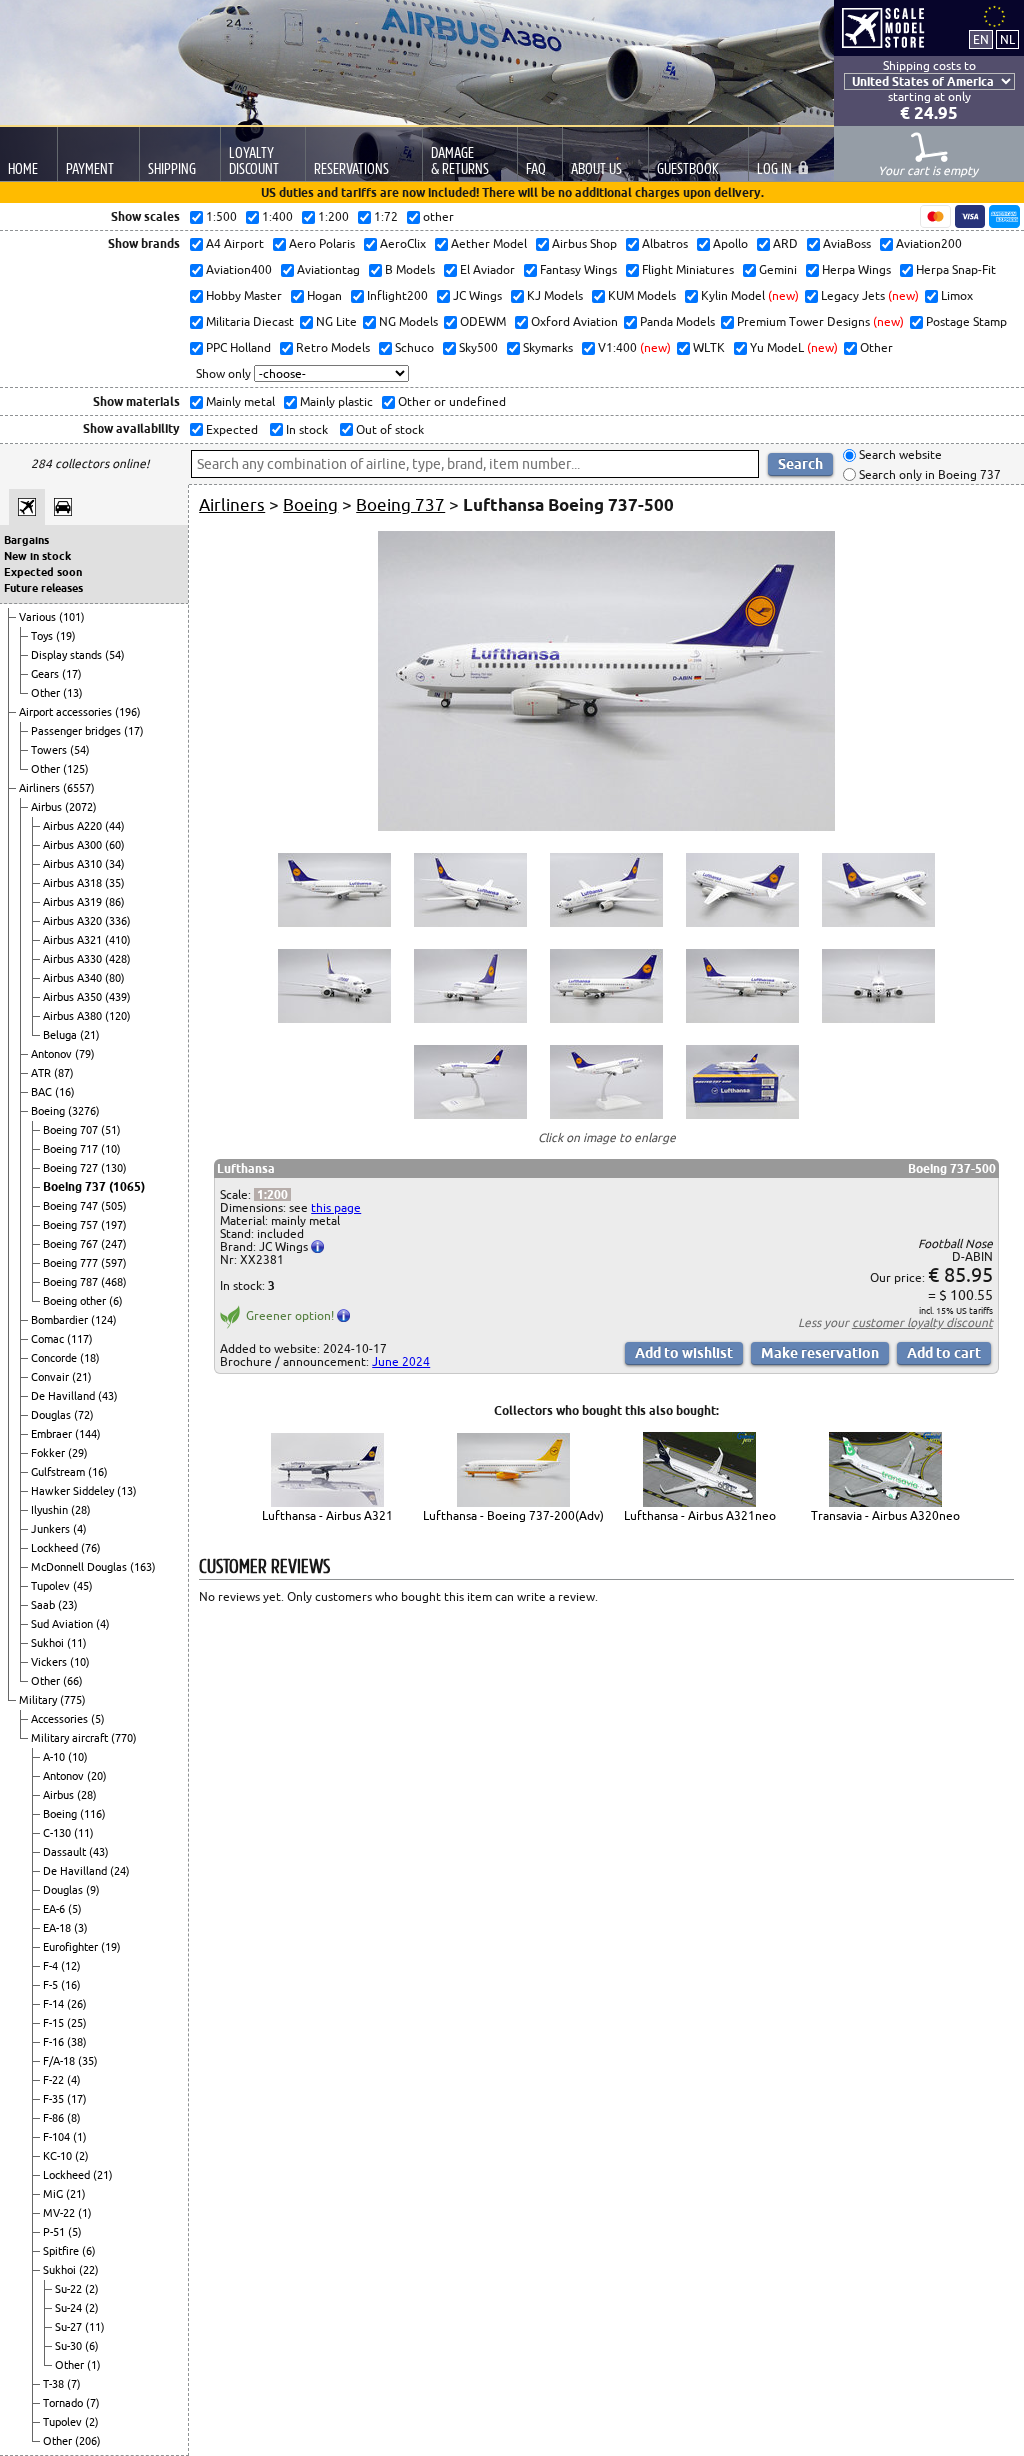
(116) (93, 1814)
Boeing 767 (72, 1244)
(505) (114, 1206)
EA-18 (58, 1928)
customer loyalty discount (922, 1322)
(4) (80, 1529)
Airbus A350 (74, 997)
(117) (80, 1339)
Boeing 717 (72, 1149)
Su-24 (70, 2308)
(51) (111, 1130)
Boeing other (76, 1301)
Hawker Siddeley (74, 1491)
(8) (74, 2118)
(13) (73, 693)
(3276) (84, 1111)
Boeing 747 (72, 1206)
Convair (51, 1377)
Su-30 (70, 2346)
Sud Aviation (63, 1624)
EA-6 (55, 1909)
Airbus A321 (74, 940)
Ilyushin (51, 1510)
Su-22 (70, 2289)
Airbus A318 (74, 883)
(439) (118, 997)
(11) (77, 1643)
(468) (114, 1282)
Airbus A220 (74, 826)
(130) (114, 1168)
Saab (44, 1605)
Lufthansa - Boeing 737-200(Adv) (513, 1515)
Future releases (43, 588)
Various (39, 617)
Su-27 (70, 2327)
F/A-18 (60, 2061)
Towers (50, 750)
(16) (65, 1092)
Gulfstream (59, 1472)
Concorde (55, 1358)
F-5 (52, 1985)
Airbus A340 (74, 978)
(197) (114, 1225)
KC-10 (59, 2156)
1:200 (272, 1194)
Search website (899, 455)
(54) (115, 655)
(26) (77, 2004)
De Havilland (64, 1396)
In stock (305, 429)
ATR (42, 1073)
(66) (73, 1681)
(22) (89, 2270)
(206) (88, 2441)
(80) (115, 978)
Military (39, 1700)
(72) (84, 1415)
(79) (85, 1054)
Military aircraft (71, 1738)
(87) (64, 1073)
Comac (49, 1339)
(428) (118, 959)
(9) (93, 1890)
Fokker (49, 1453)
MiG (54, 2194)
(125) (76, 769)
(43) (108, 1396)
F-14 (55, 2004)
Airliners (41, 788)
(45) (83, 1586)
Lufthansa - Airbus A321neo (700, 1515)
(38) (77, 2042)
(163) (143, 1567)
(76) (91, 1548)
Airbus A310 (74, 864)
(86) (115, 902)
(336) (118, 921)
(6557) (79, 788)
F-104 (58, 2137)
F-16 (55, 2042)
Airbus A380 (74, 1016)
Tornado (64, 2403)
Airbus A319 (74, 902)
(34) (115, 864)
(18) (90, 1358)
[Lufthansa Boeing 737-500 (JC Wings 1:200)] (606, 826)
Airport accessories (67, 712)
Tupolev (52, 1586)
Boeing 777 (72, 1263)
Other (47, 693)
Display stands (68, 655)
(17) (72, 674)
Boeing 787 (72, 1282)
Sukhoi (49, 1643)
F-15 (55, 2023)
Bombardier (61, 1320)
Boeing (49, 1111)
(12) (71, 1966)
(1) (80, 2137)
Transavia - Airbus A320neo (885, 1515)
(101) (72, 617)
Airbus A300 (74, 845)
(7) (74, 2384)
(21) (90, 1035)
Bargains (26, 540)
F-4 (52, 1966)
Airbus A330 (74, 959)
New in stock (37, 556)
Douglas (52, 1415)
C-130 (58, 1833)
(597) (114, 1263)
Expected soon (43, 572)
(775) (73, 1700)
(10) (111, 1149)
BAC (43, 1092)
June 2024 (401, 1361)
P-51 (55, 2232)
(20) (97, 1776)
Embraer (53, 1434)
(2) (82, 2156)
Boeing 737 (76, 1186)
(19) (66, 636)
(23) (68, 1605)
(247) (114, 1244)
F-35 (55, 2099)
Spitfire (62, 2251)
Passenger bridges (77, 731)
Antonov (53, 1054)
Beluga (61, 1035)
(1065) (127, 1186)
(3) (81, 1928)
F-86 (55, 2118)
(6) (116, 1301)
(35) (115, 883)
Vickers (50, 1662)
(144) (88, 1434)
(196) (128, 712)
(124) (104, 1320)
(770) (124, 1738)
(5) (98, 1719)
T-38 (55, 2384)
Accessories (61, 1719)
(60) (115, 845)
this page (336, 1207)
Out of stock (388, 429)
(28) (81, 1510)
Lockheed (56, 1548)
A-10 (55, 1757)
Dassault (66, 1852)
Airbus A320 (74, 921)
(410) (118, 940)
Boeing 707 (72, 1130)
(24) (120, 1871)
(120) (118, 1016)
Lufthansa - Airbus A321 (327, 1515)
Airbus (48, 807)
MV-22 (60, 2213)
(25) (77, 2023)
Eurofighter (72, 1947)
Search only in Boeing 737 (928, 474)
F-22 (55, 2080)
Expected (230, 429)
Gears (46, 674)
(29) (78, 1453)
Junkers (52, 1529)
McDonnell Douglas (80, 1567)
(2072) (81, 807)
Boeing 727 (72, 1168)
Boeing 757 (72, 1225)
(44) (115, 826)
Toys (43, 636)
